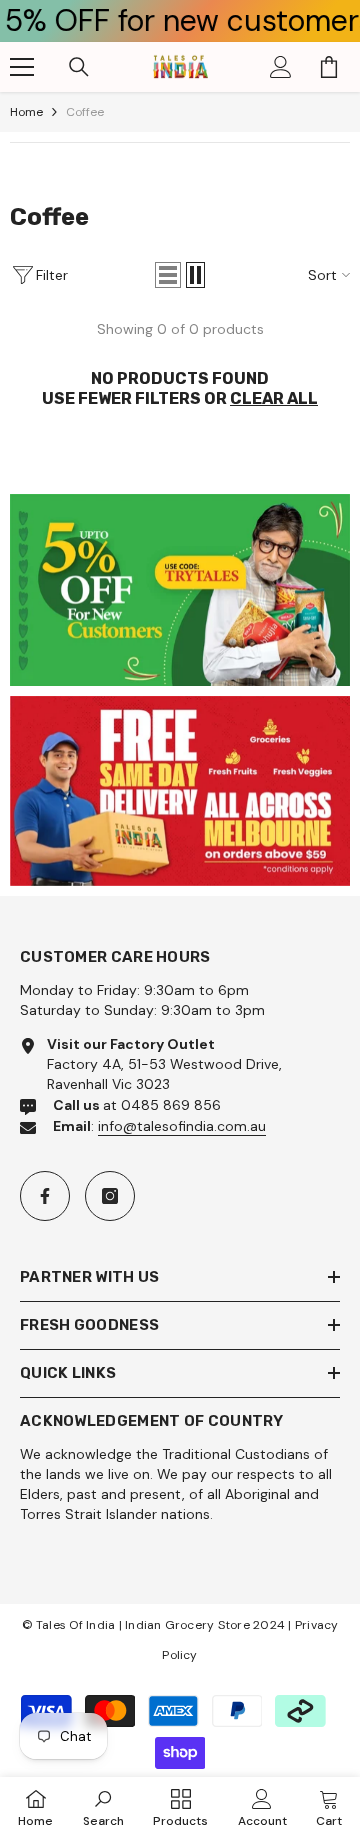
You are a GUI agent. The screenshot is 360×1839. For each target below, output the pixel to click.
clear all (274, 398)
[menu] (22, 67)
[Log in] (281, 67)
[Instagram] (110, 1196)
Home (26, 112)
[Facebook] (45, 1196)
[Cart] (329, 67)
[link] (180, 590)
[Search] (79, 67)
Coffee (85, 112)
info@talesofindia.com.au (182, 1126)
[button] (168, 275)
